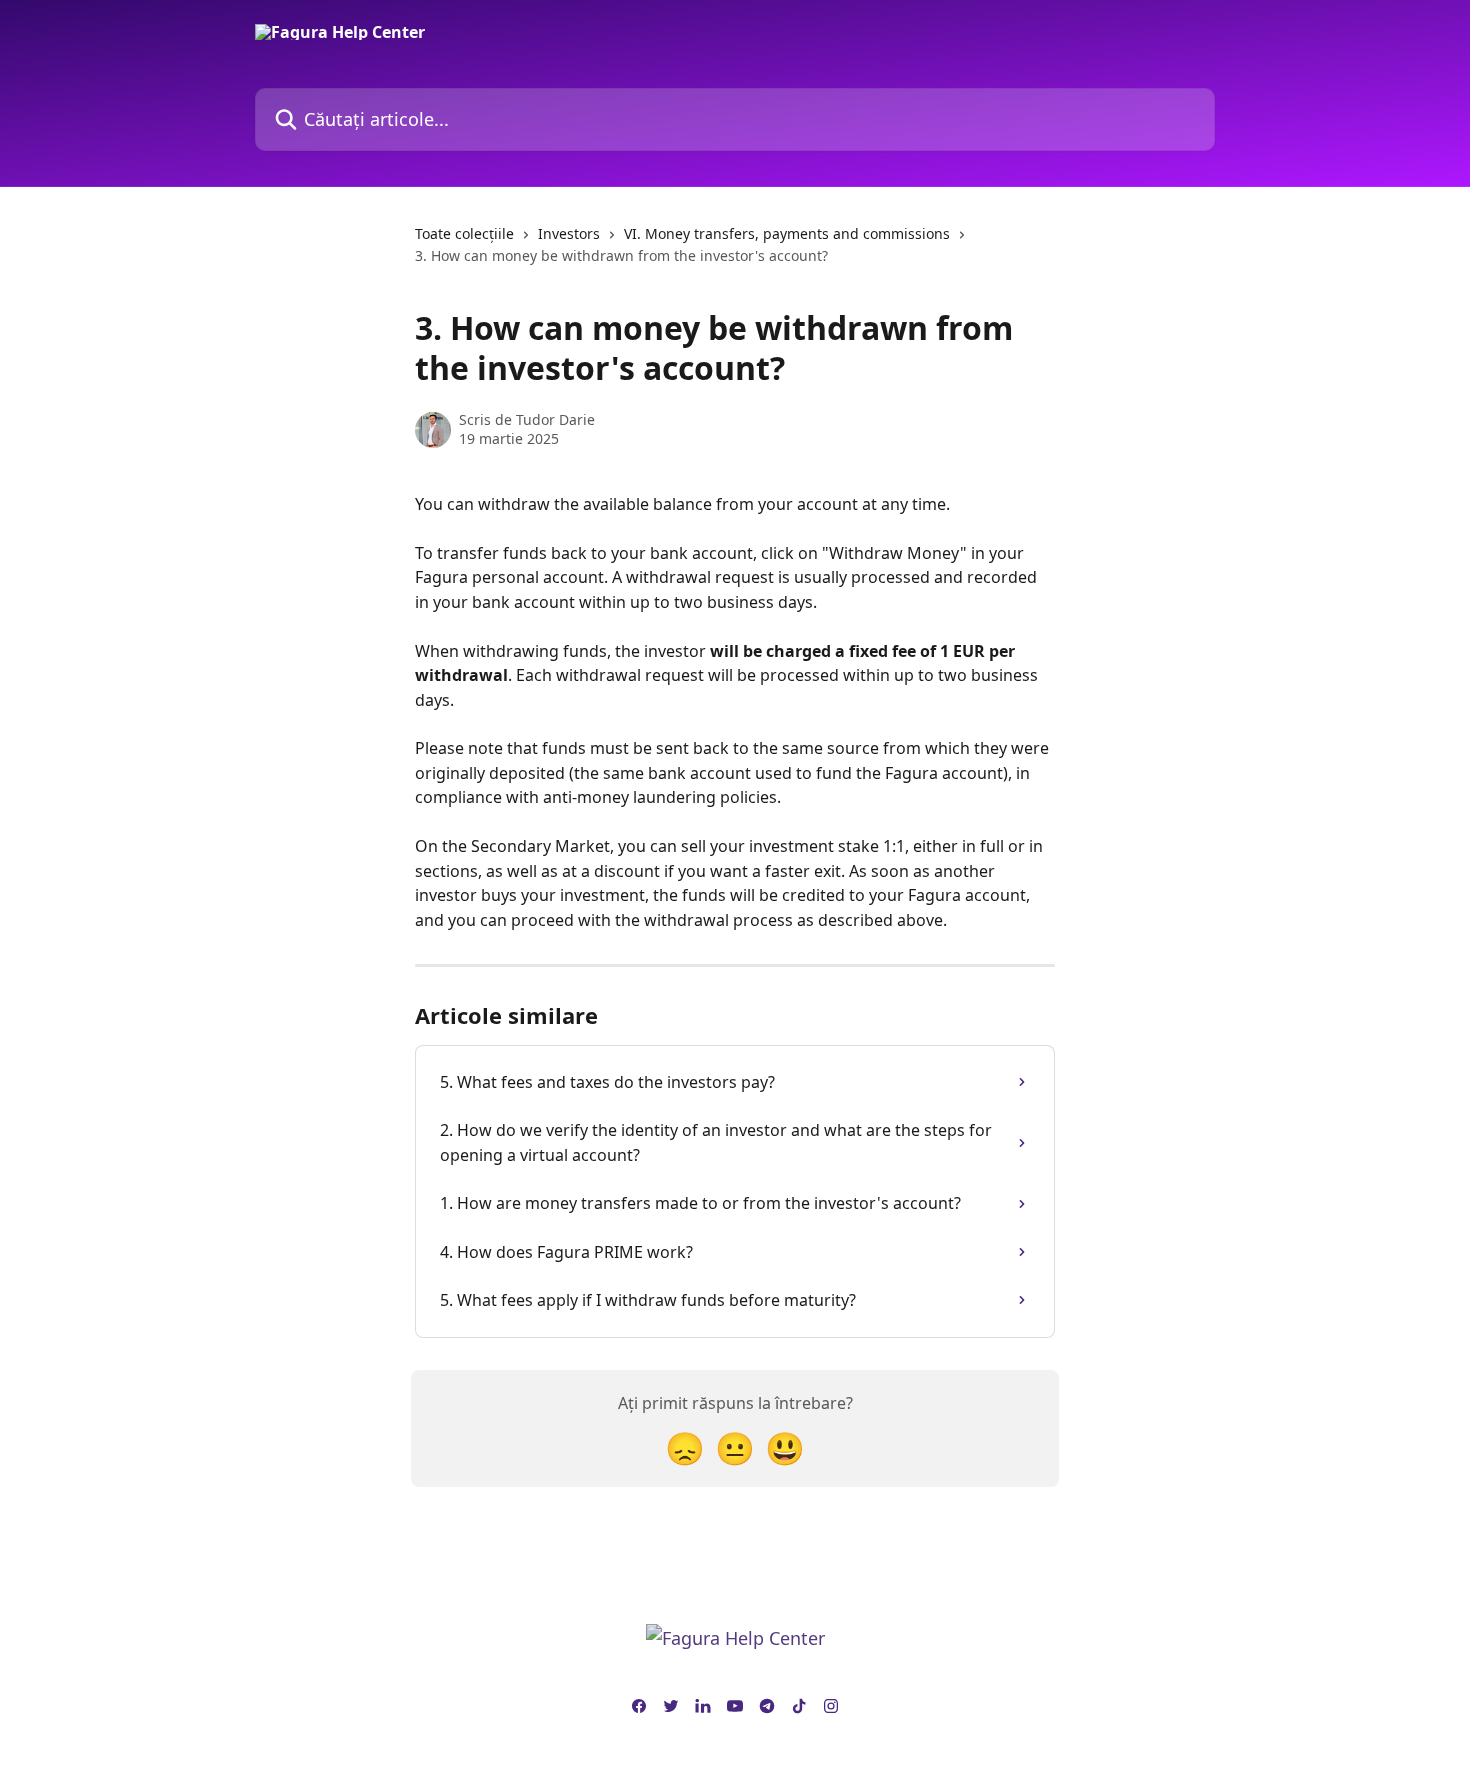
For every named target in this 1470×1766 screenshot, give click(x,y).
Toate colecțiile (464, 233)
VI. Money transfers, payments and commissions (787, 233)
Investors (569, 233)
